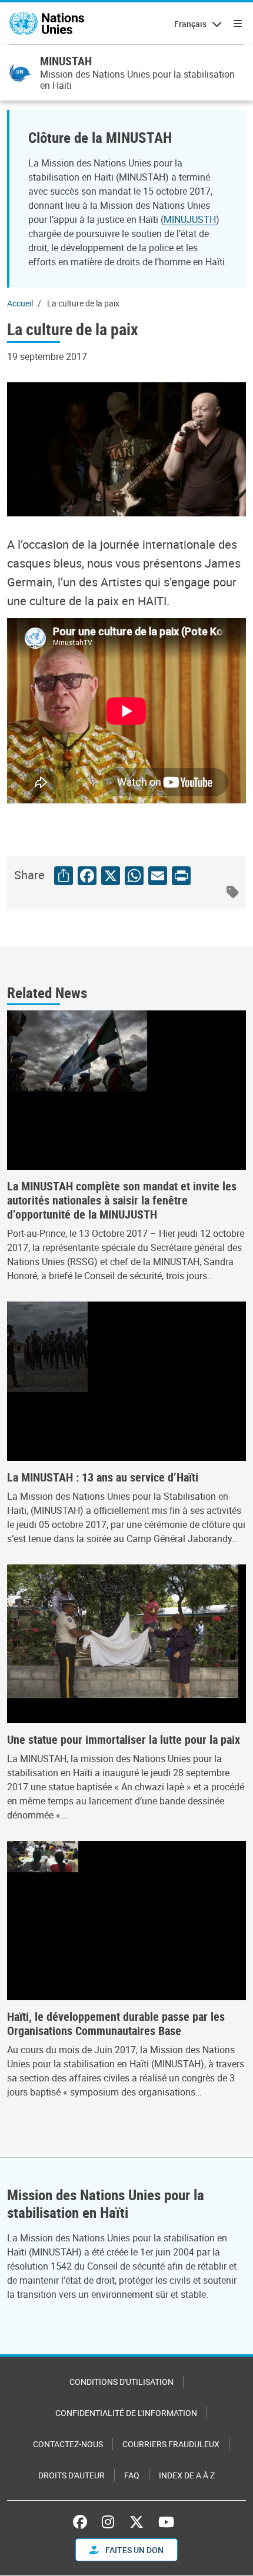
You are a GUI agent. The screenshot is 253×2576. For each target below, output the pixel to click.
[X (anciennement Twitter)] (137, 2522)
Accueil (20, 303)
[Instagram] (108, 2522)
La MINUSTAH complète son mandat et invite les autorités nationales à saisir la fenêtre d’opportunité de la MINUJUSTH (122, 1200)
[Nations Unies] (47, 24)
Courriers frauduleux (171, 2444)
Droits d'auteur (71, 2475)
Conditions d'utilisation (121, 2382)
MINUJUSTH (190, 219)
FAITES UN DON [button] (134, 2550)
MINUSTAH (66, 61)
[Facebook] (83, 2522)
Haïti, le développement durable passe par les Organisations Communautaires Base (116, 2024)
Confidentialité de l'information (126, 2413)
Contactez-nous (68, 2444)
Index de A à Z (187, 2475)
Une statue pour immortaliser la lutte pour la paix (124, 1740)
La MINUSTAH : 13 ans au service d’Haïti (103, 1477)
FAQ (132, 2475)
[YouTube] (166, 2522)
